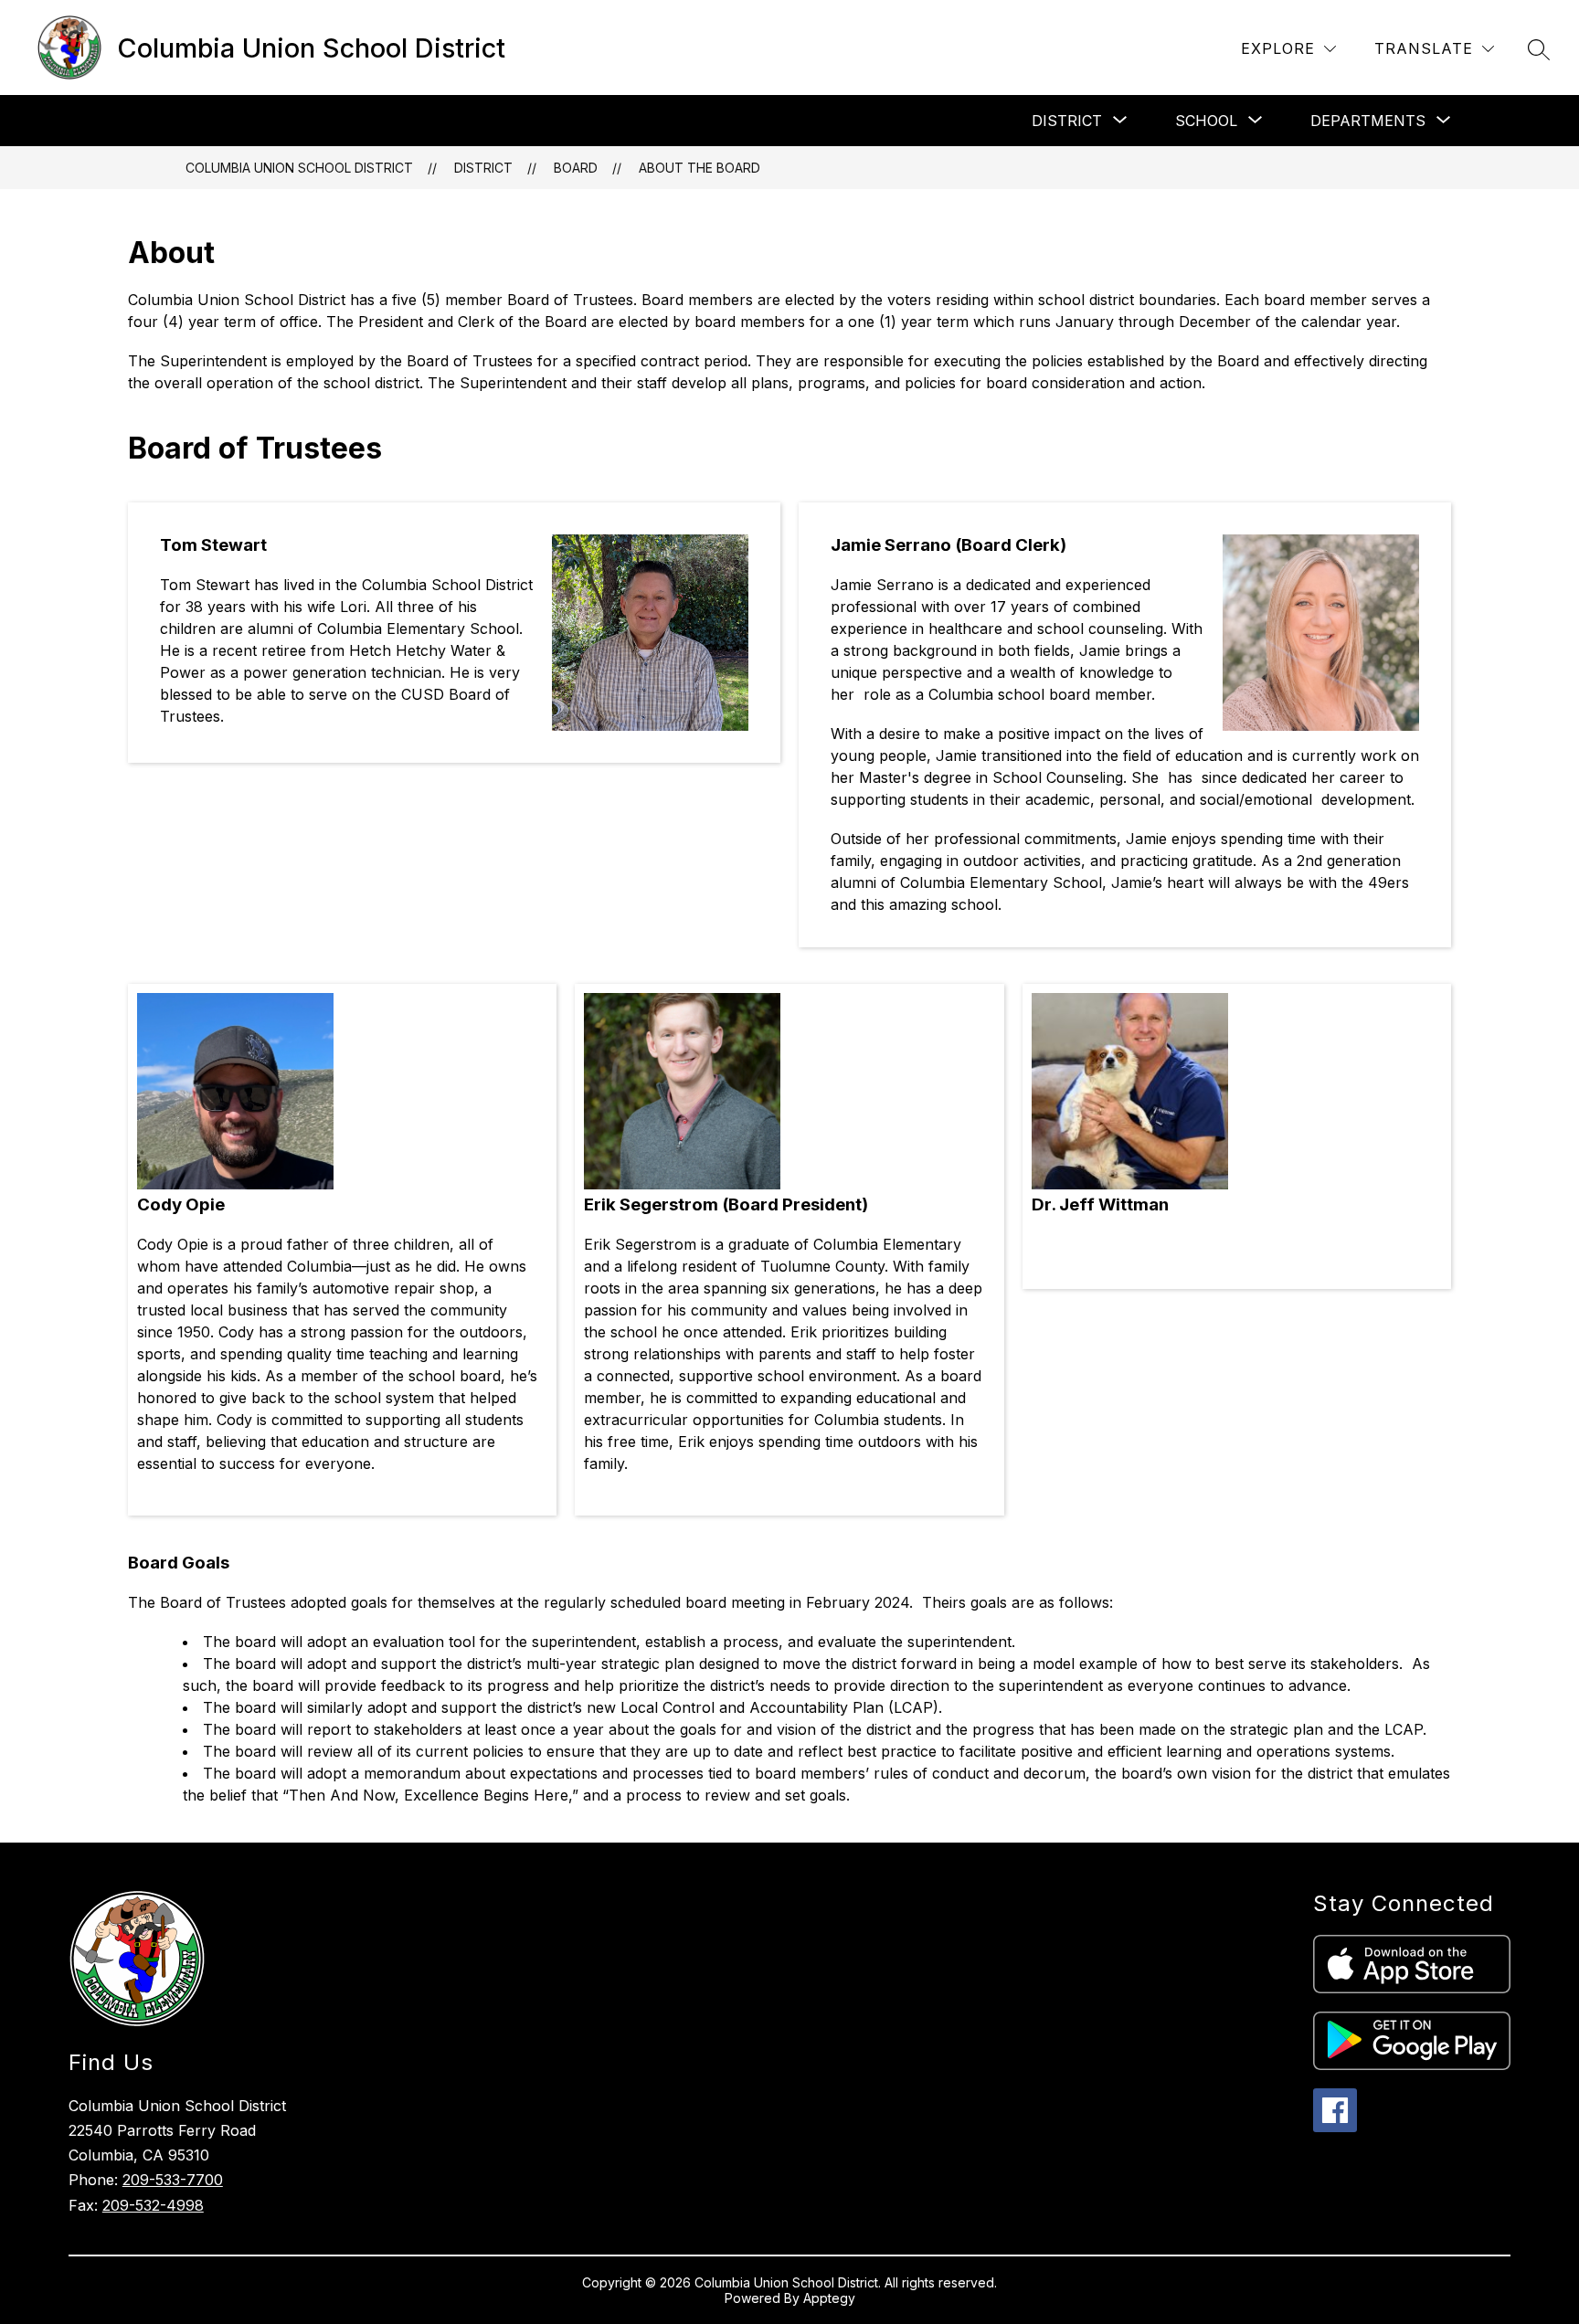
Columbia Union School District (299, 168)
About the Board (699, 168)
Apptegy (829, 2298)
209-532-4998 (153, 2205)
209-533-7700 (173, 2180)
